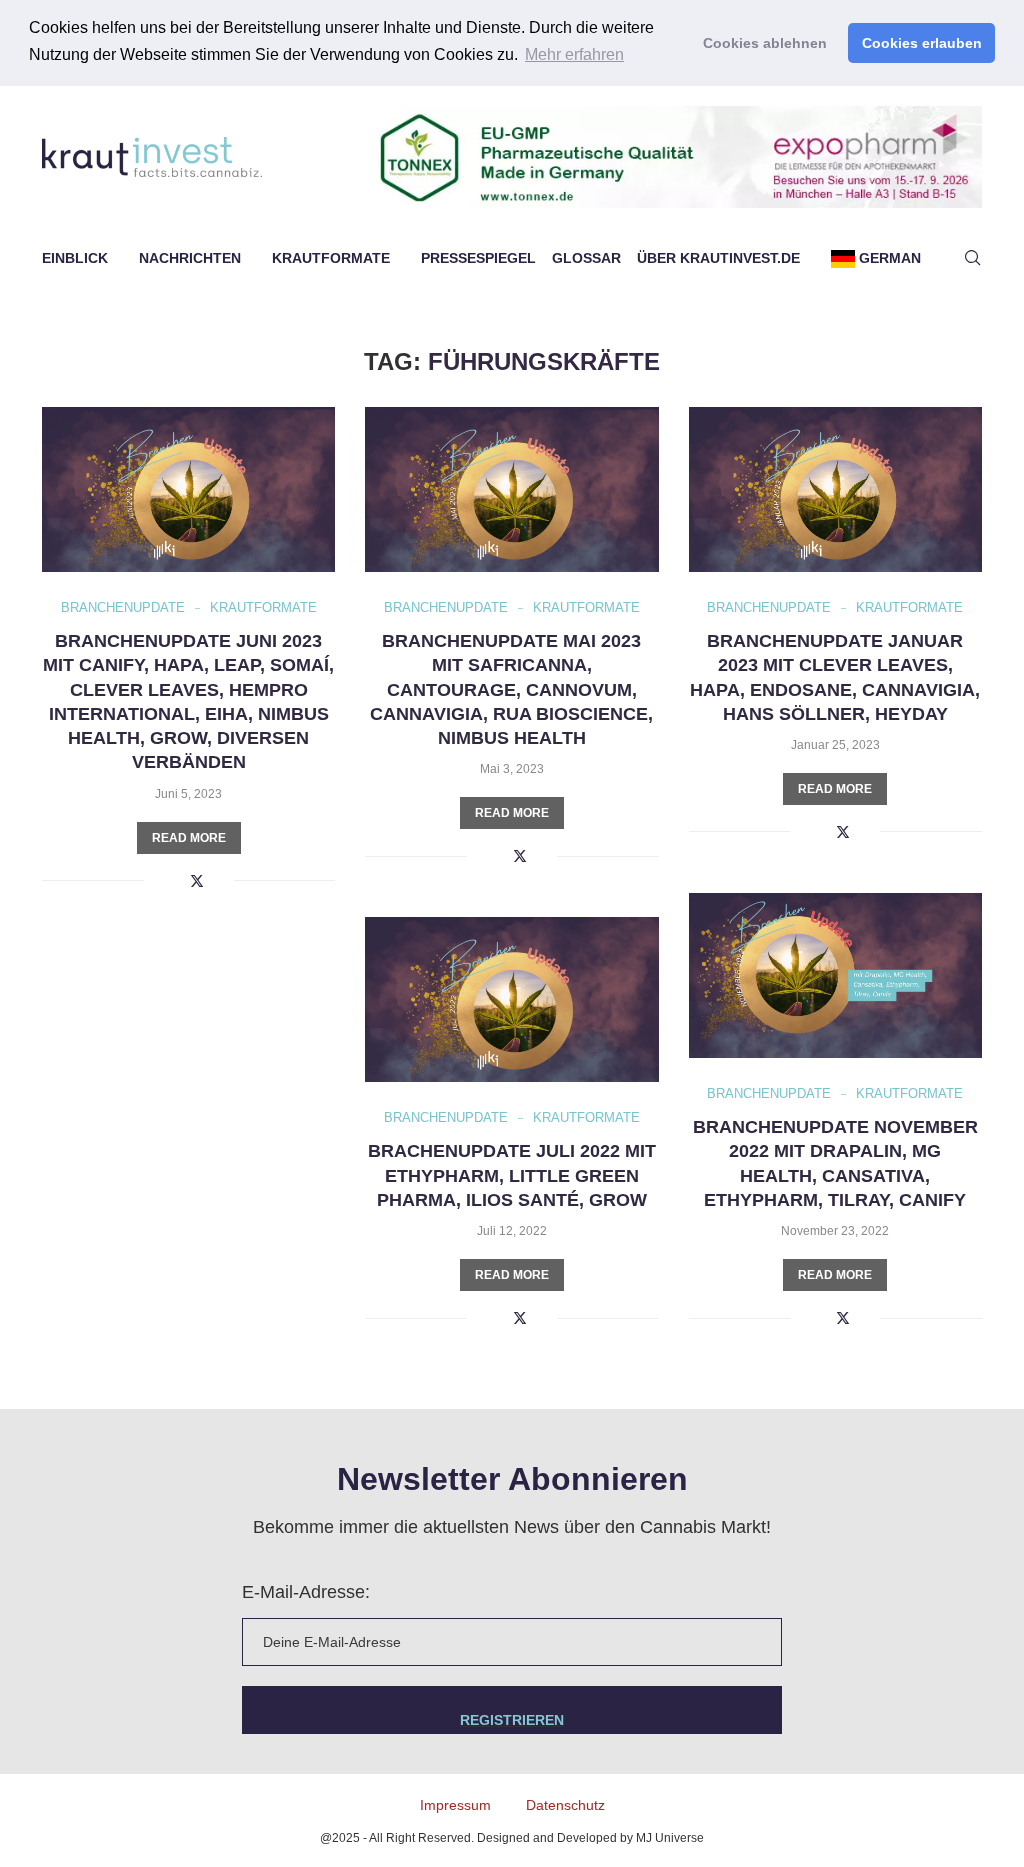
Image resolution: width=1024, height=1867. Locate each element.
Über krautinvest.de (718, 258)
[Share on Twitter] (197, 880)
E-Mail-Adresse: (306, 1592)
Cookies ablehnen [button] (765, 43)
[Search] (972, 258)
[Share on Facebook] (174, 881)
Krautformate (331, 258)
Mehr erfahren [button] (574, 54)
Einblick (75, 258)
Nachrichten (190, 258)
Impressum (455, 1805)
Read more (189, 838)
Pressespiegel (478, 258)
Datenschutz (565, 1805)
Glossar (586, 258)
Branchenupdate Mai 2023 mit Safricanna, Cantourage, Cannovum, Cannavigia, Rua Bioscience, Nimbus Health (511, 689)
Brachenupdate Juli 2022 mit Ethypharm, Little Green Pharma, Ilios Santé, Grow (512, 1175)
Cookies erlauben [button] (922, 43)
